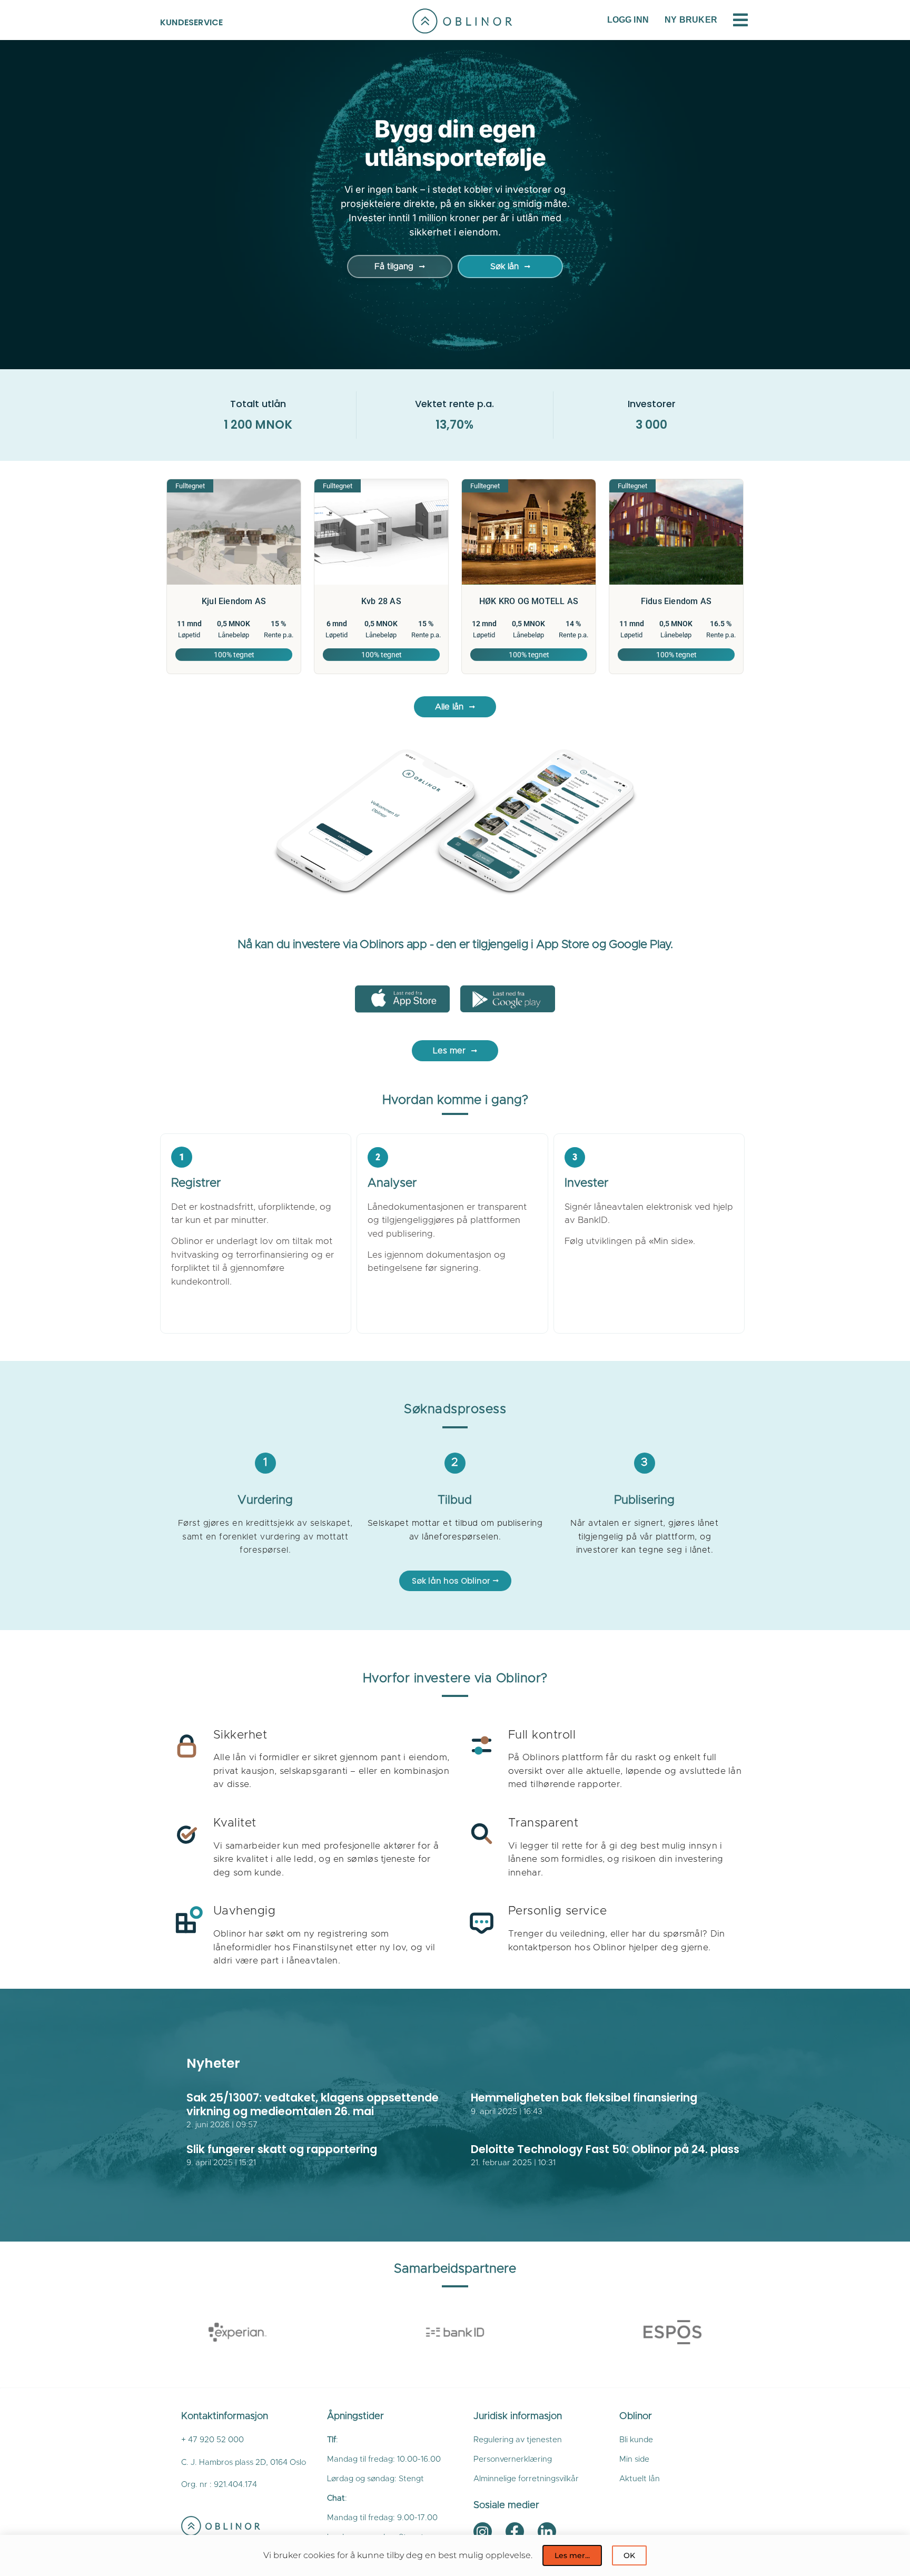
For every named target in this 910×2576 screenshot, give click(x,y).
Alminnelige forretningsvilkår (526, 2479)
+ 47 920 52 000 (212, 2440)
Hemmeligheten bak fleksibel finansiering (584, 2098)
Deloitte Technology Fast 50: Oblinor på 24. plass (605, 2149)
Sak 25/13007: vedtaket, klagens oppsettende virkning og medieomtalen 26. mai (313, 2104)
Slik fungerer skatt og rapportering (282, 2149)
